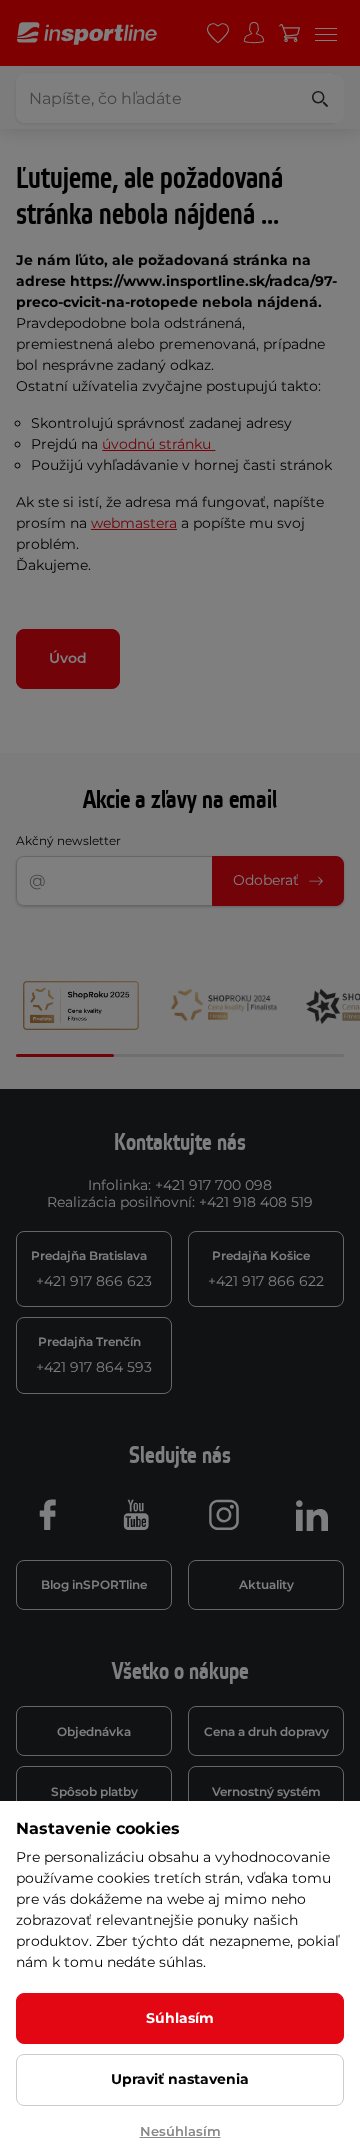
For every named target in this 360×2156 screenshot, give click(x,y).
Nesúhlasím (180, 2131)
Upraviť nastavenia (180, 2079)
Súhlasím (180, 2018)
